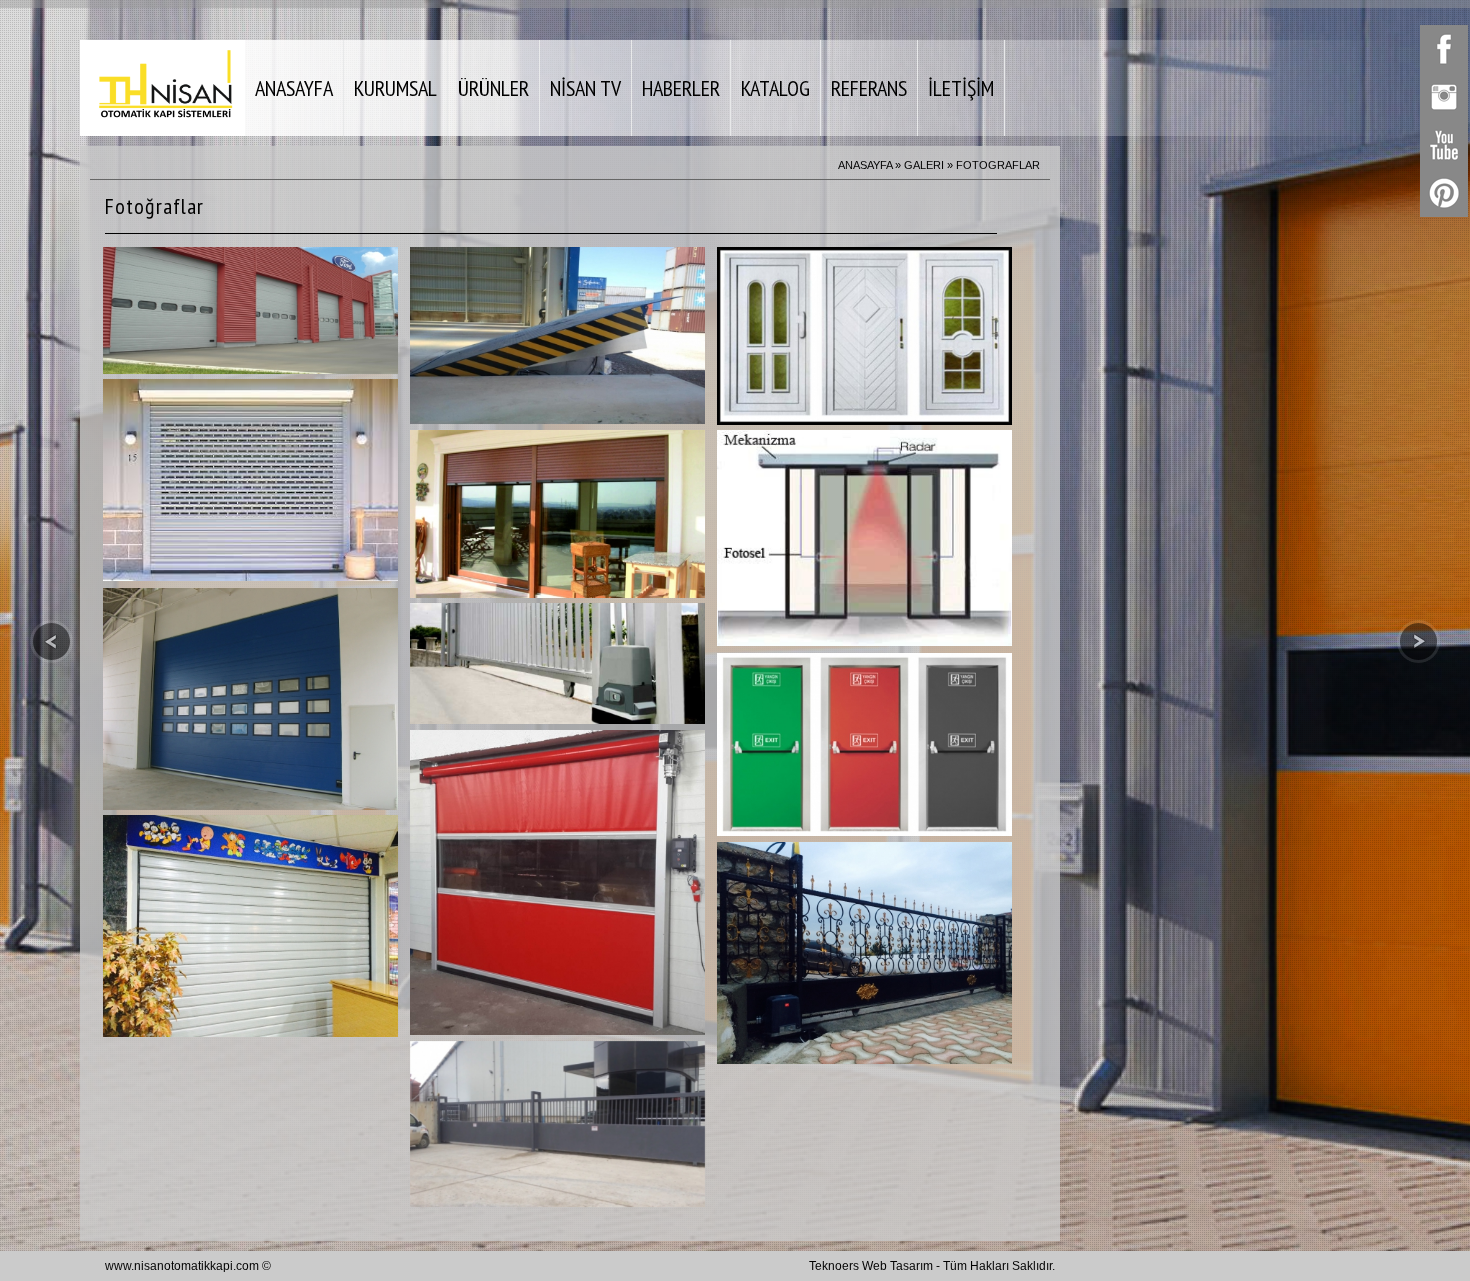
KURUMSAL (395, 88)
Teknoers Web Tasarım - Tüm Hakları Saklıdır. (932, 1266)
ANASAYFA (294, 88)
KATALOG (775, 88)
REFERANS (869, 88)
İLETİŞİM (961, 88)
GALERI (924, 165)
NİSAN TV (585, 88)
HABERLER (681, 88)
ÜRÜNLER (493, 88)
